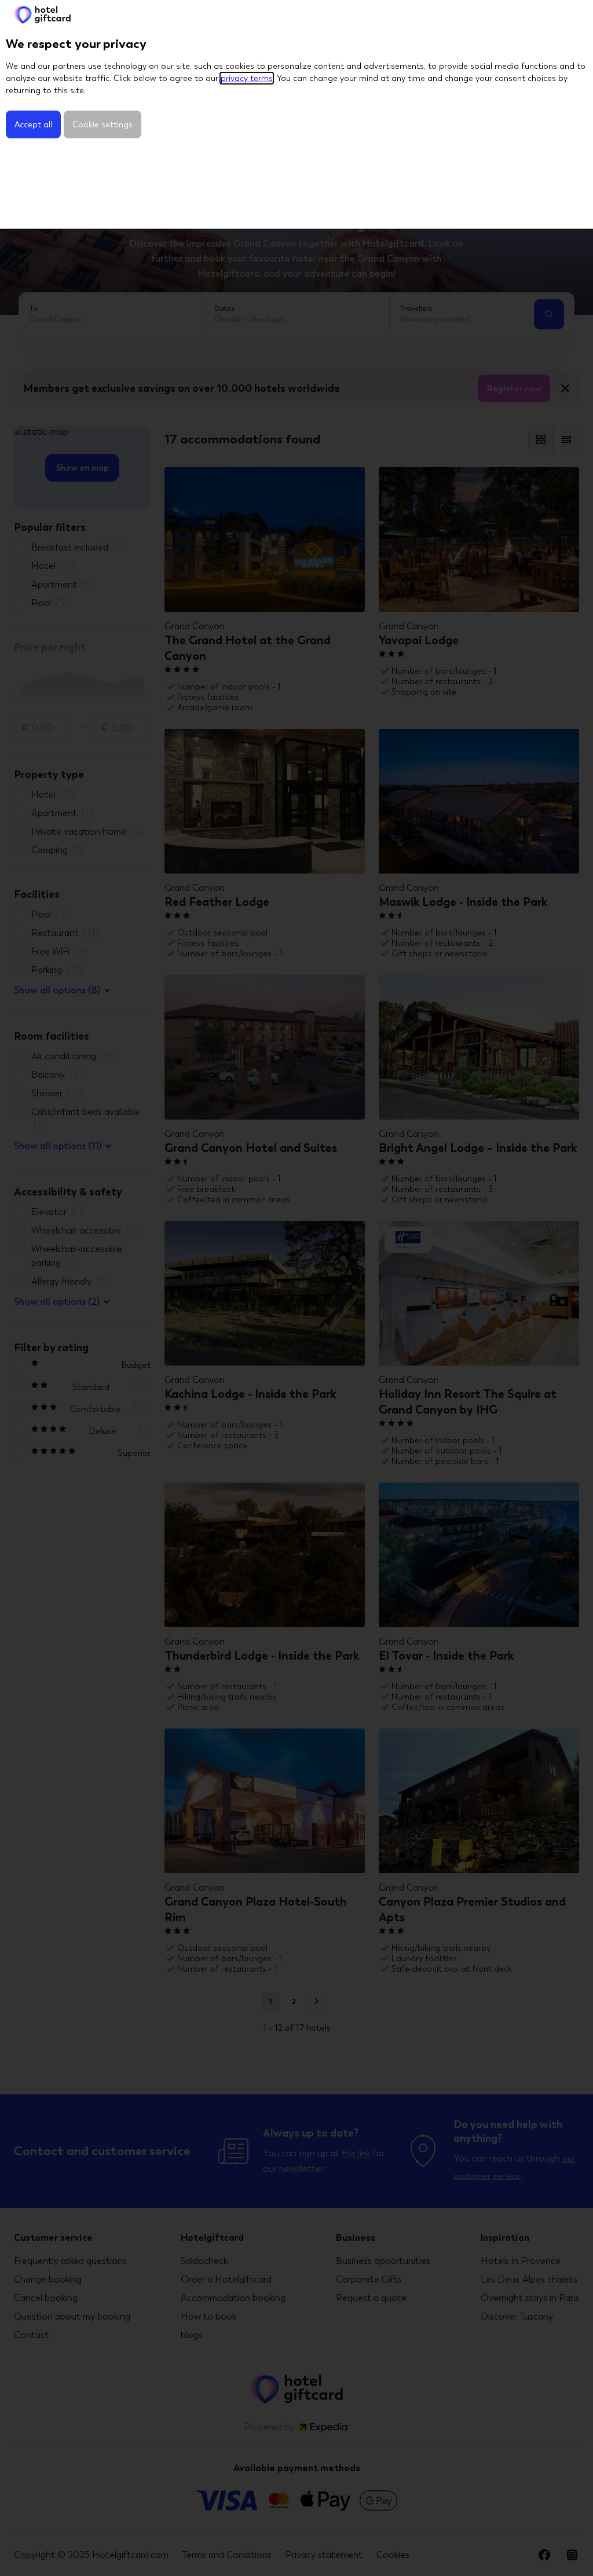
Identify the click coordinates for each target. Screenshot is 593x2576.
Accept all (33, 124)
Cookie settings (103, 124)
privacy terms (247, 78)
